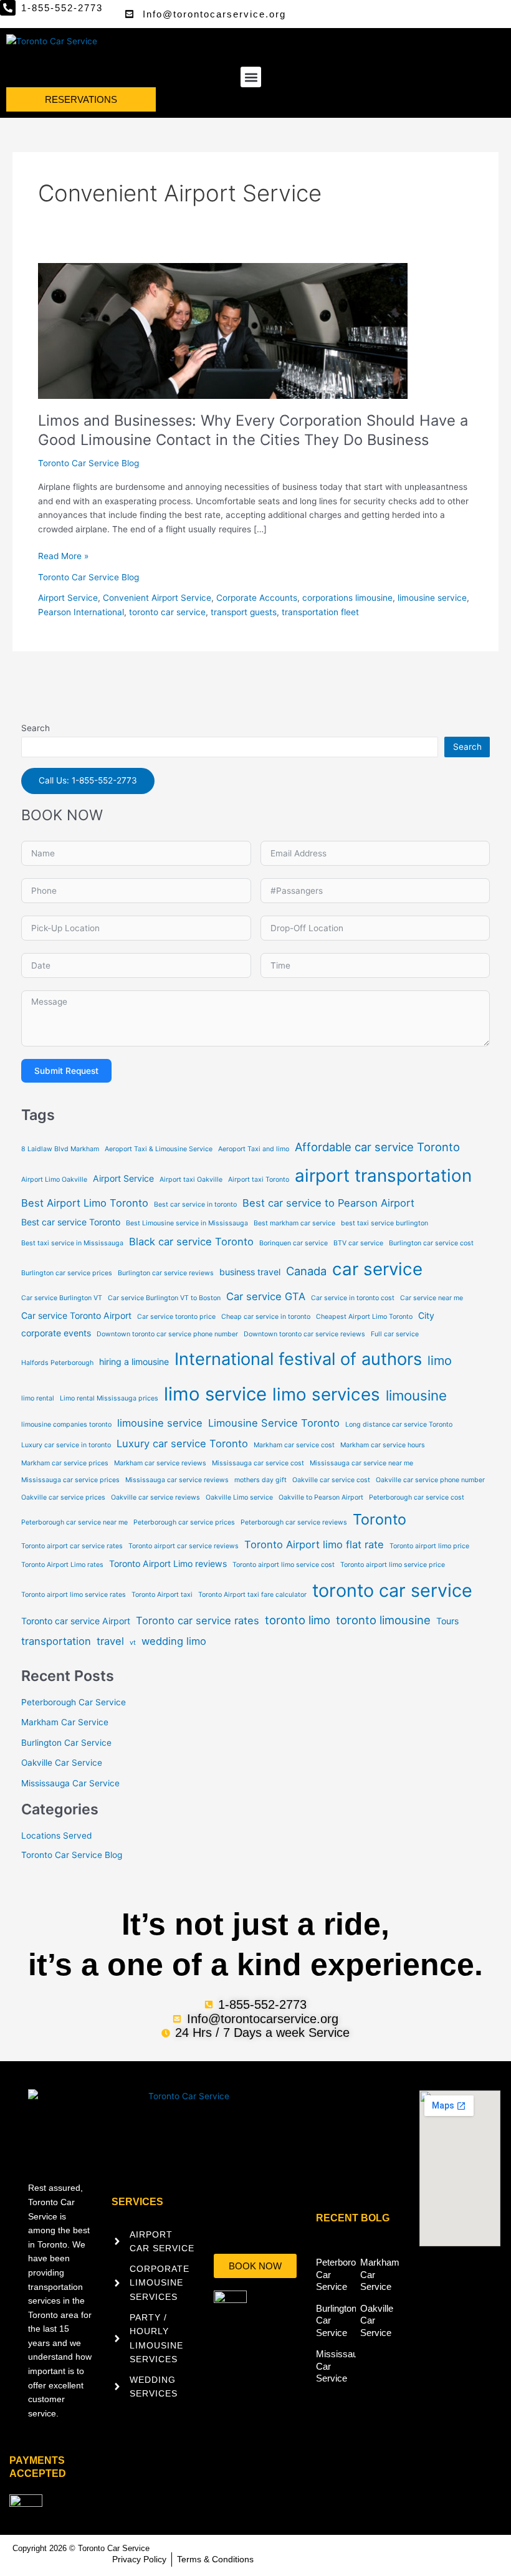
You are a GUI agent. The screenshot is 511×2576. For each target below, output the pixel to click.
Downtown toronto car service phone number (167, 1334)
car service (377, 1269)
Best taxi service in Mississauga (72, 1243)
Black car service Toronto (191, 1242)
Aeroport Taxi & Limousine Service (159, 1149)
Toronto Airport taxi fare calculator (252, 1595)
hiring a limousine (134, 1362)
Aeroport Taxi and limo (254, 1149)
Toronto (380, 1519)
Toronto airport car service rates (72, 1546)
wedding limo (174, 1641)
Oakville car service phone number (430, 1480)
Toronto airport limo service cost (284, 1565)
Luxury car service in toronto (66, 1445)
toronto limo (298, 1620)
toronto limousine (383, 1620)
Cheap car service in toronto (266, 1317)
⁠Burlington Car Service (66, 1743)
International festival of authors (298, 1359)
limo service (215, 1394)
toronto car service (167, 612)
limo (440, 1361)
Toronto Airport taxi (162, 1595)
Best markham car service (294, 1223)
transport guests (244, 612)
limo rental (38, 1398)
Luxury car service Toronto (182, 1444)
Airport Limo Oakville (54, 1180)
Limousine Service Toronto (274, 1423)
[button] (251, 77)
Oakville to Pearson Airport (321, 1497)
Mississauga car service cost (258, 1463)
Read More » (63, 555)
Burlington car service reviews (166, 1273)
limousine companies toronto (66, 1424)
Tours (447, 1621)
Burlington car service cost (431, 1243)
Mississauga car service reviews (177, 1480)
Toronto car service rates (198, 1621)
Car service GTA (266, 1296)
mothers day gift (260, 1480)
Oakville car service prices (63, 1497)
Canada (306, 1271)
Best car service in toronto (195, 1204)
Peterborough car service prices (184, 1522)
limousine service (432, 598)
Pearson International (81, 612)
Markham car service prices (65, 1463)
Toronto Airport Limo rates (62, 1565)
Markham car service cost (294, 1445)
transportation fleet (320, 612)
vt (133, 1643)
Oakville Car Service (62, 1763)
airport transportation (383, 1175)
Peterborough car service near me (74, 1522)
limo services (326, 1394)
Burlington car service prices (67, 1273)
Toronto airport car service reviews (184, 1546)
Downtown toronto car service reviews (304, 1334)
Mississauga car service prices (70, 1480)
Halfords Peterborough (57, 1363)
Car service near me (432, 1298)
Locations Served (56, 1836)
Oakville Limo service (239, 1497)
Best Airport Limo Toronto (85, 1203)
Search (36, 728)
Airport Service (68, 598)
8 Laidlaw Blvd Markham (60, 1149)
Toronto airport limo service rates (74, 1595)
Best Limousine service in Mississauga (187, 1223)
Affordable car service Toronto (377, 1147)
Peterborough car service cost (417, 1497)
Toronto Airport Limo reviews (168, 1563)
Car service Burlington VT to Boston (164, 1298)
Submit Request (66, 1071)
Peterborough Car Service (74, 1702)
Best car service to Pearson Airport (328, 1203)
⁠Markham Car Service (65, 1722)
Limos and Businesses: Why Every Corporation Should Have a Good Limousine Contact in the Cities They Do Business (253, 430)
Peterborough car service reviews (294, 1522)
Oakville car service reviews (155, 1497)
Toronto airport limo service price (393, 1565)
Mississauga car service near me (361, 1463)
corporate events (56, 1333)
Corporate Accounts (257, 598)
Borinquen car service (294, 1243)
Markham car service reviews (160, 1463)
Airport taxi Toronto (259, 1180)
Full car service (395, 1334)
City (426, 1315)
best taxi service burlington (384, 1223)
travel (110, 1641)
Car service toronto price (176, 1317)
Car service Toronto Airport (76, 1315)
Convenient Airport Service (157, 598)
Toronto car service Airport (76, 1621)
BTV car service (358, 1243)
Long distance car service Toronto (399, 1424)
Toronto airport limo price (429, 1546)
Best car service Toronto (71, 1222)
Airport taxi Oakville (191, 1180)
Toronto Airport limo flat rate (314, 1544)
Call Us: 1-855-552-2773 (88, 780)
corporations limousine (347, 598)
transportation (56, 1641)
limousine (416, 1395)
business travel (250, 1272)
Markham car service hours (383, 1445)
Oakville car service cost (331, 1480)
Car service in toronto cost (353, 1298)
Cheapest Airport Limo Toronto (364, 1317)
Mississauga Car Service (70, 1783)
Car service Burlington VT (62, 1298)
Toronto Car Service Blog (88, 463)
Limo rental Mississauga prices (109, 1398)
